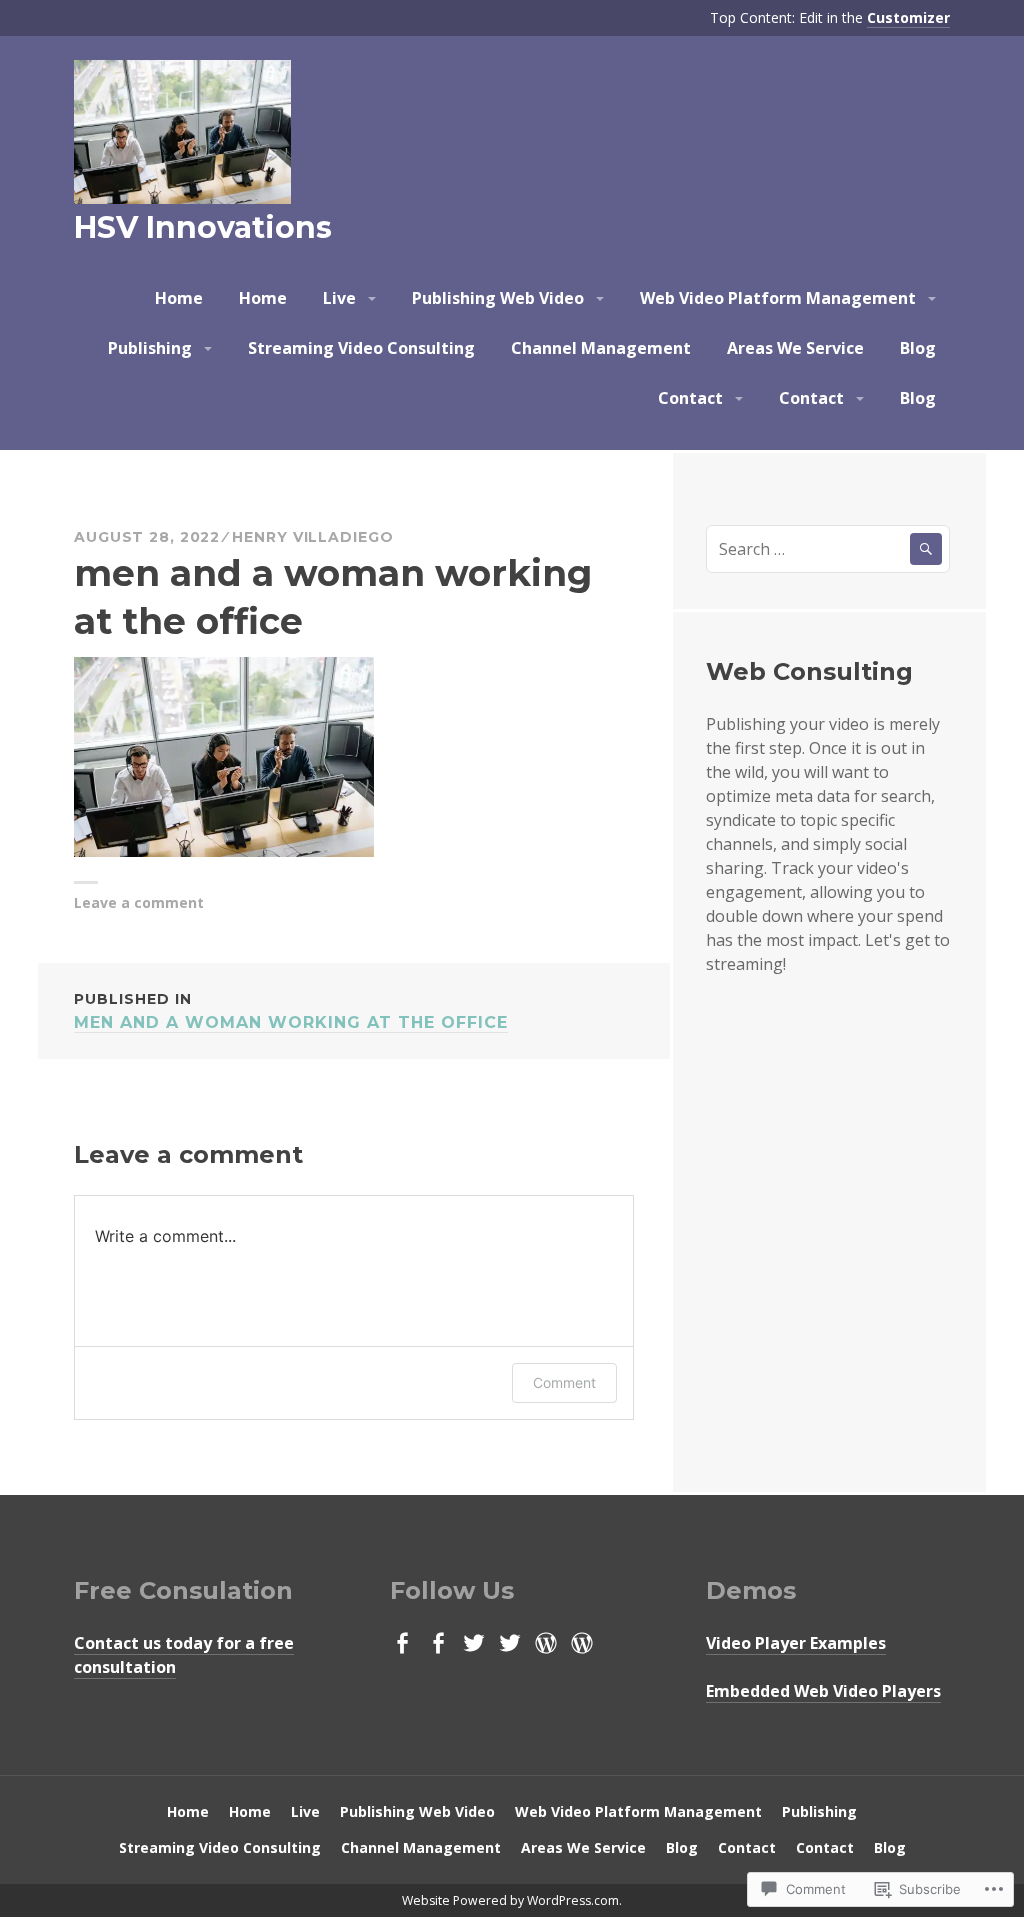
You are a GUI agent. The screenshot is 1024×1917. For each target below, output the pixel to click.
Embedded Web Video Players (823, 1691)
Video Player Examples (796, 1643)
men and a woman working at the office (291, 1011)
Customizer (908, 17)
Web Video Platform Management (778, 298)
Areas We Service (795, 348)
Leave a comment (139, 902)
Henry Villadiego (312, 537)
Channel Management (601, 348)
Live (339, 298)
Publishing (150, 348)
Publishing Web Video (498, 298)
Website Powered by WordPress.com (510, 1900)
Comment (564, 1382)
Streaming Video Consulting (361, 348)
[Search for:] (828, 549)
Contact (690, 398)
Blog (918, 348)
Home (179, 298)
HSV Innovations (203, 227)
